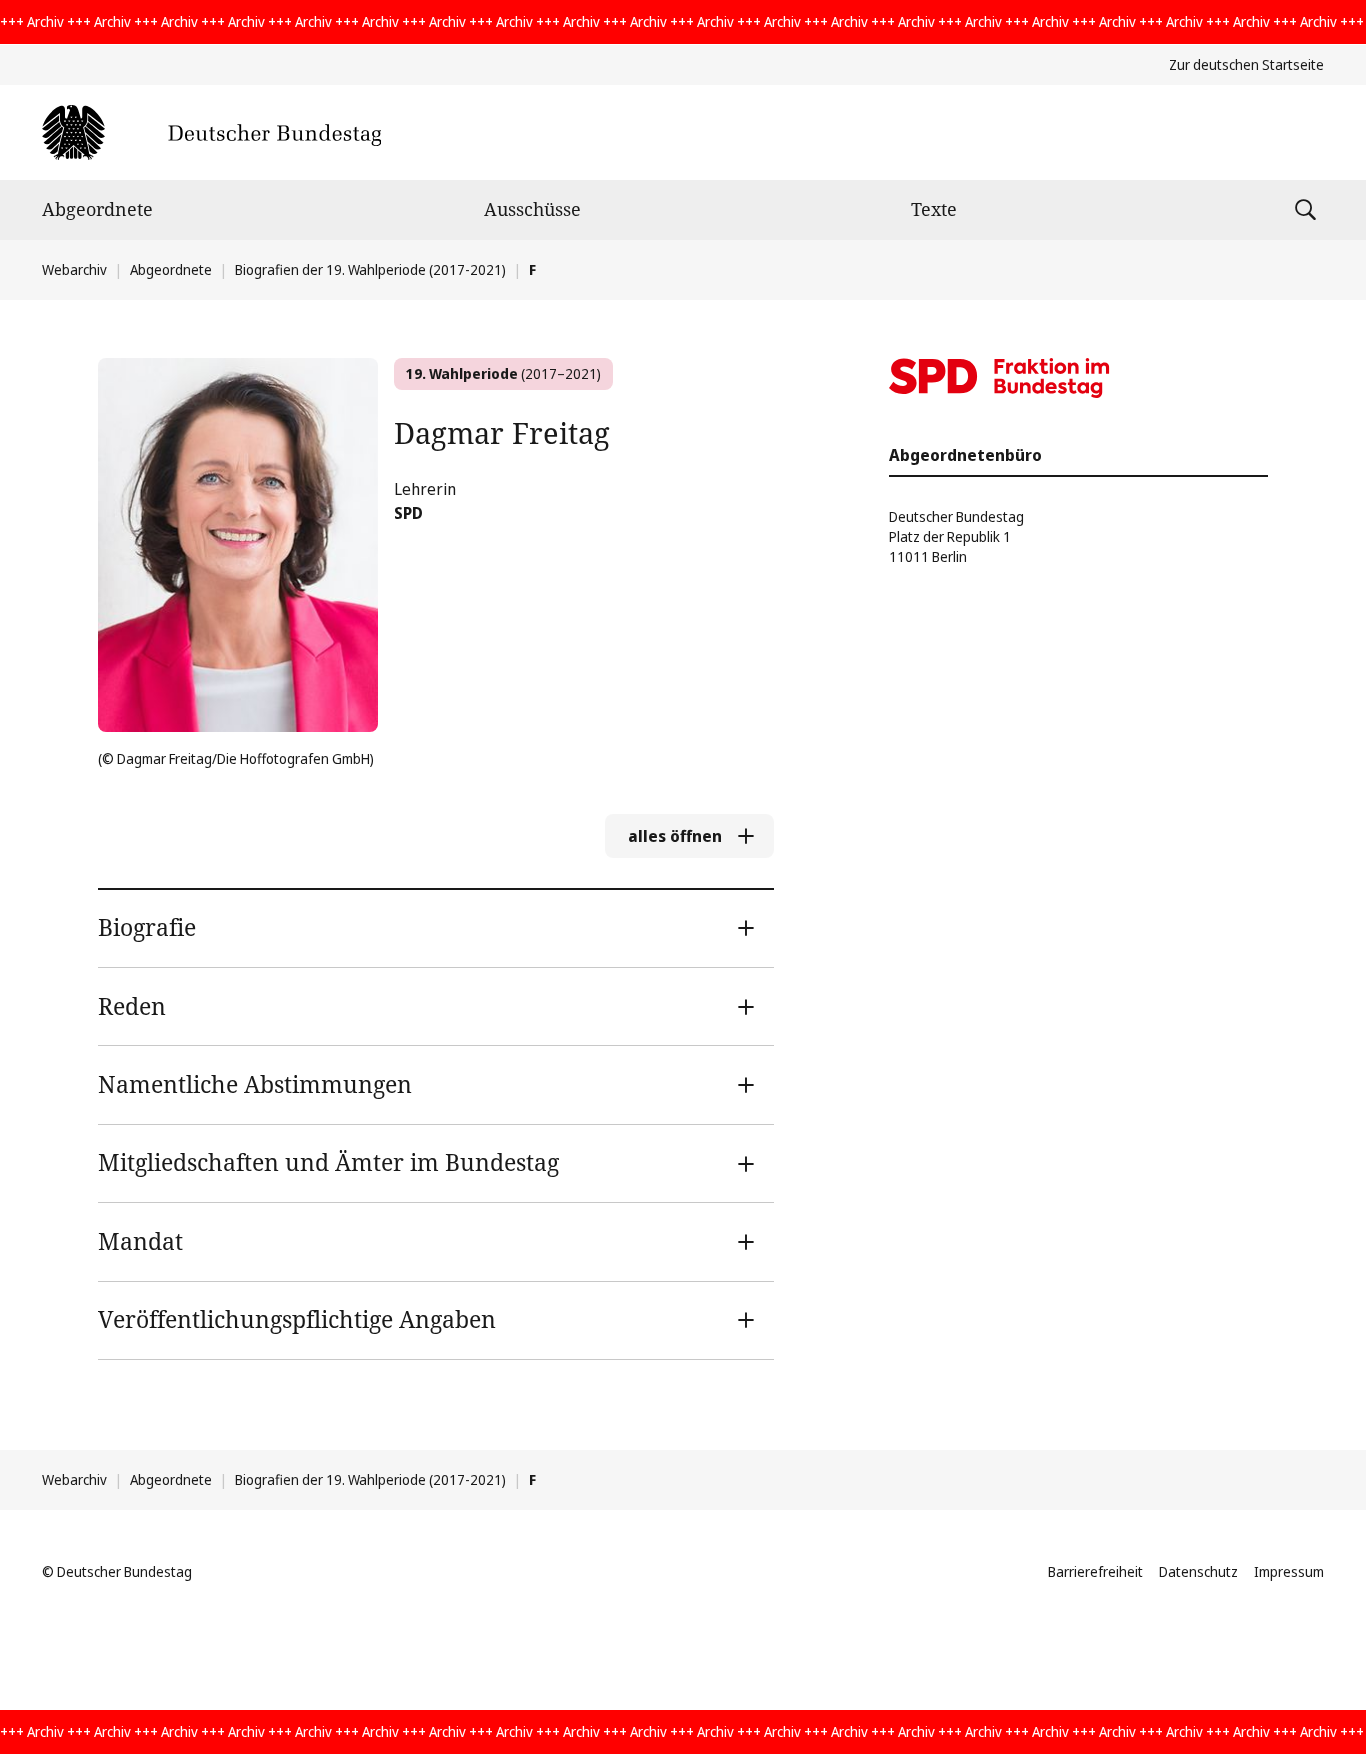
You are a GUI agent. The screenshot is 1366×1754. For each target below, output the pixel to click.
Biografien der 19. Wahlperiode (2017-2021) (370, 269)
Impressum (1289, 1571)
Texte (934, 209)
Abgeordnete (97, 209)
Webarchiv (74, 269)
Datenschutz (1198, 1571)
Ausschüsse (532, 209)
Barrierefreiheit (1095, 1571)
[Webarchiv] (211, 132)
